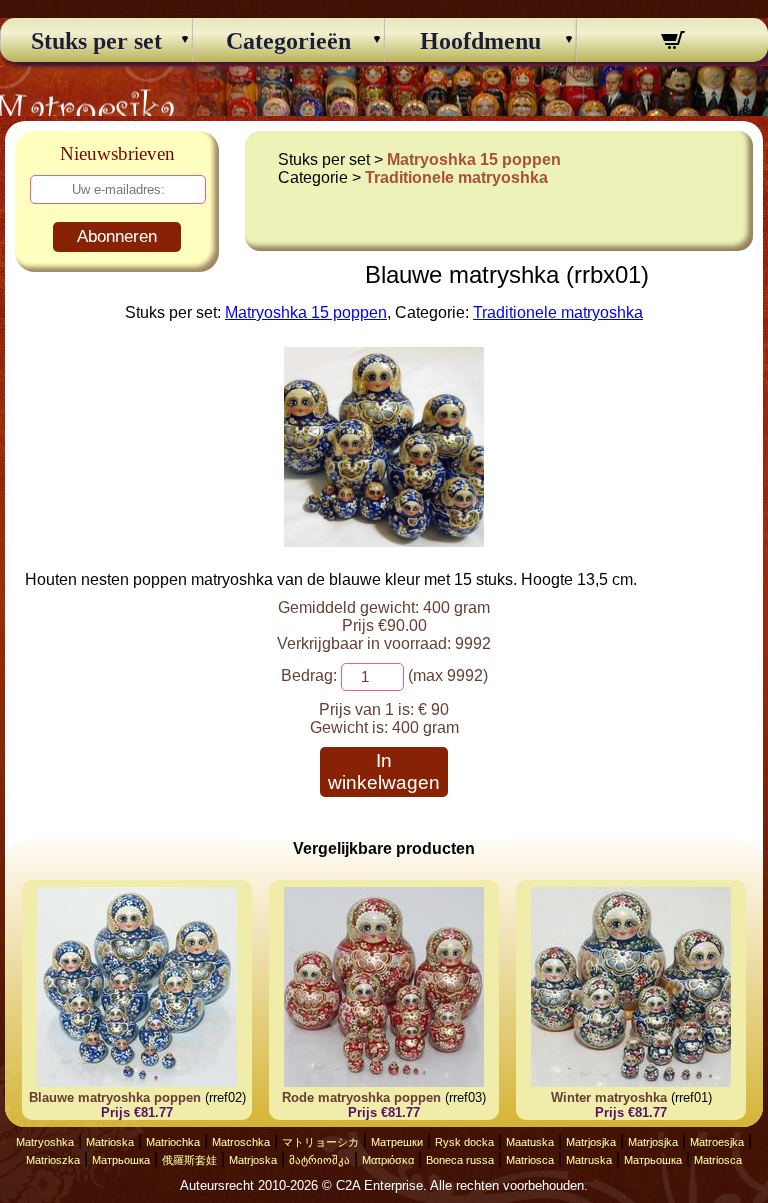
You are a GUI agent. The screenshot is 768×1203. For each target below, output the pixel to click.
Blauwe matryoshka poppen (115, 1097)
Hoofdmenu (480, 41)
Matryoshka (45, 1142)
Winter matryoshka (609, 1097)
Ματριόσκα (388, 1160)
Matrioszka (53, 1160)
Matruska (589, 1160)
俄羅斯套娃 (189, 1160)
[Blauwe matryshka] (384, 541)
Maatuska (530, 1142)
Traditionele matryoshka (456, 177)
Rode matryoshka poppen (361, 1097)
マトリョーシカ (320, 1142)
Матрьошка (121, 1160)
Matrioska (110, 1142)
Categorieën (288, 41)
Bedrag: (309, 675)
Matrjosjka (591, 1142)
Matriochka (173, 1142)
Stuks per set (96, 41)
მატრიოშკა (319, 1160)
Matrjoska (253, 1160)
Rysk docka (464, 1142)
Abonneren (117, 236)
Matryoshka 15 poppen (474, 159)
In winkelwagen (384, 771)
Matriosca (530, 1160)
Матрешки (397, 1142)
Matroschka (241, 1142)
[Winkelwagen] (672, 43)
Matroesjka (717, 1142)
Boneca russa (460, 1160)
